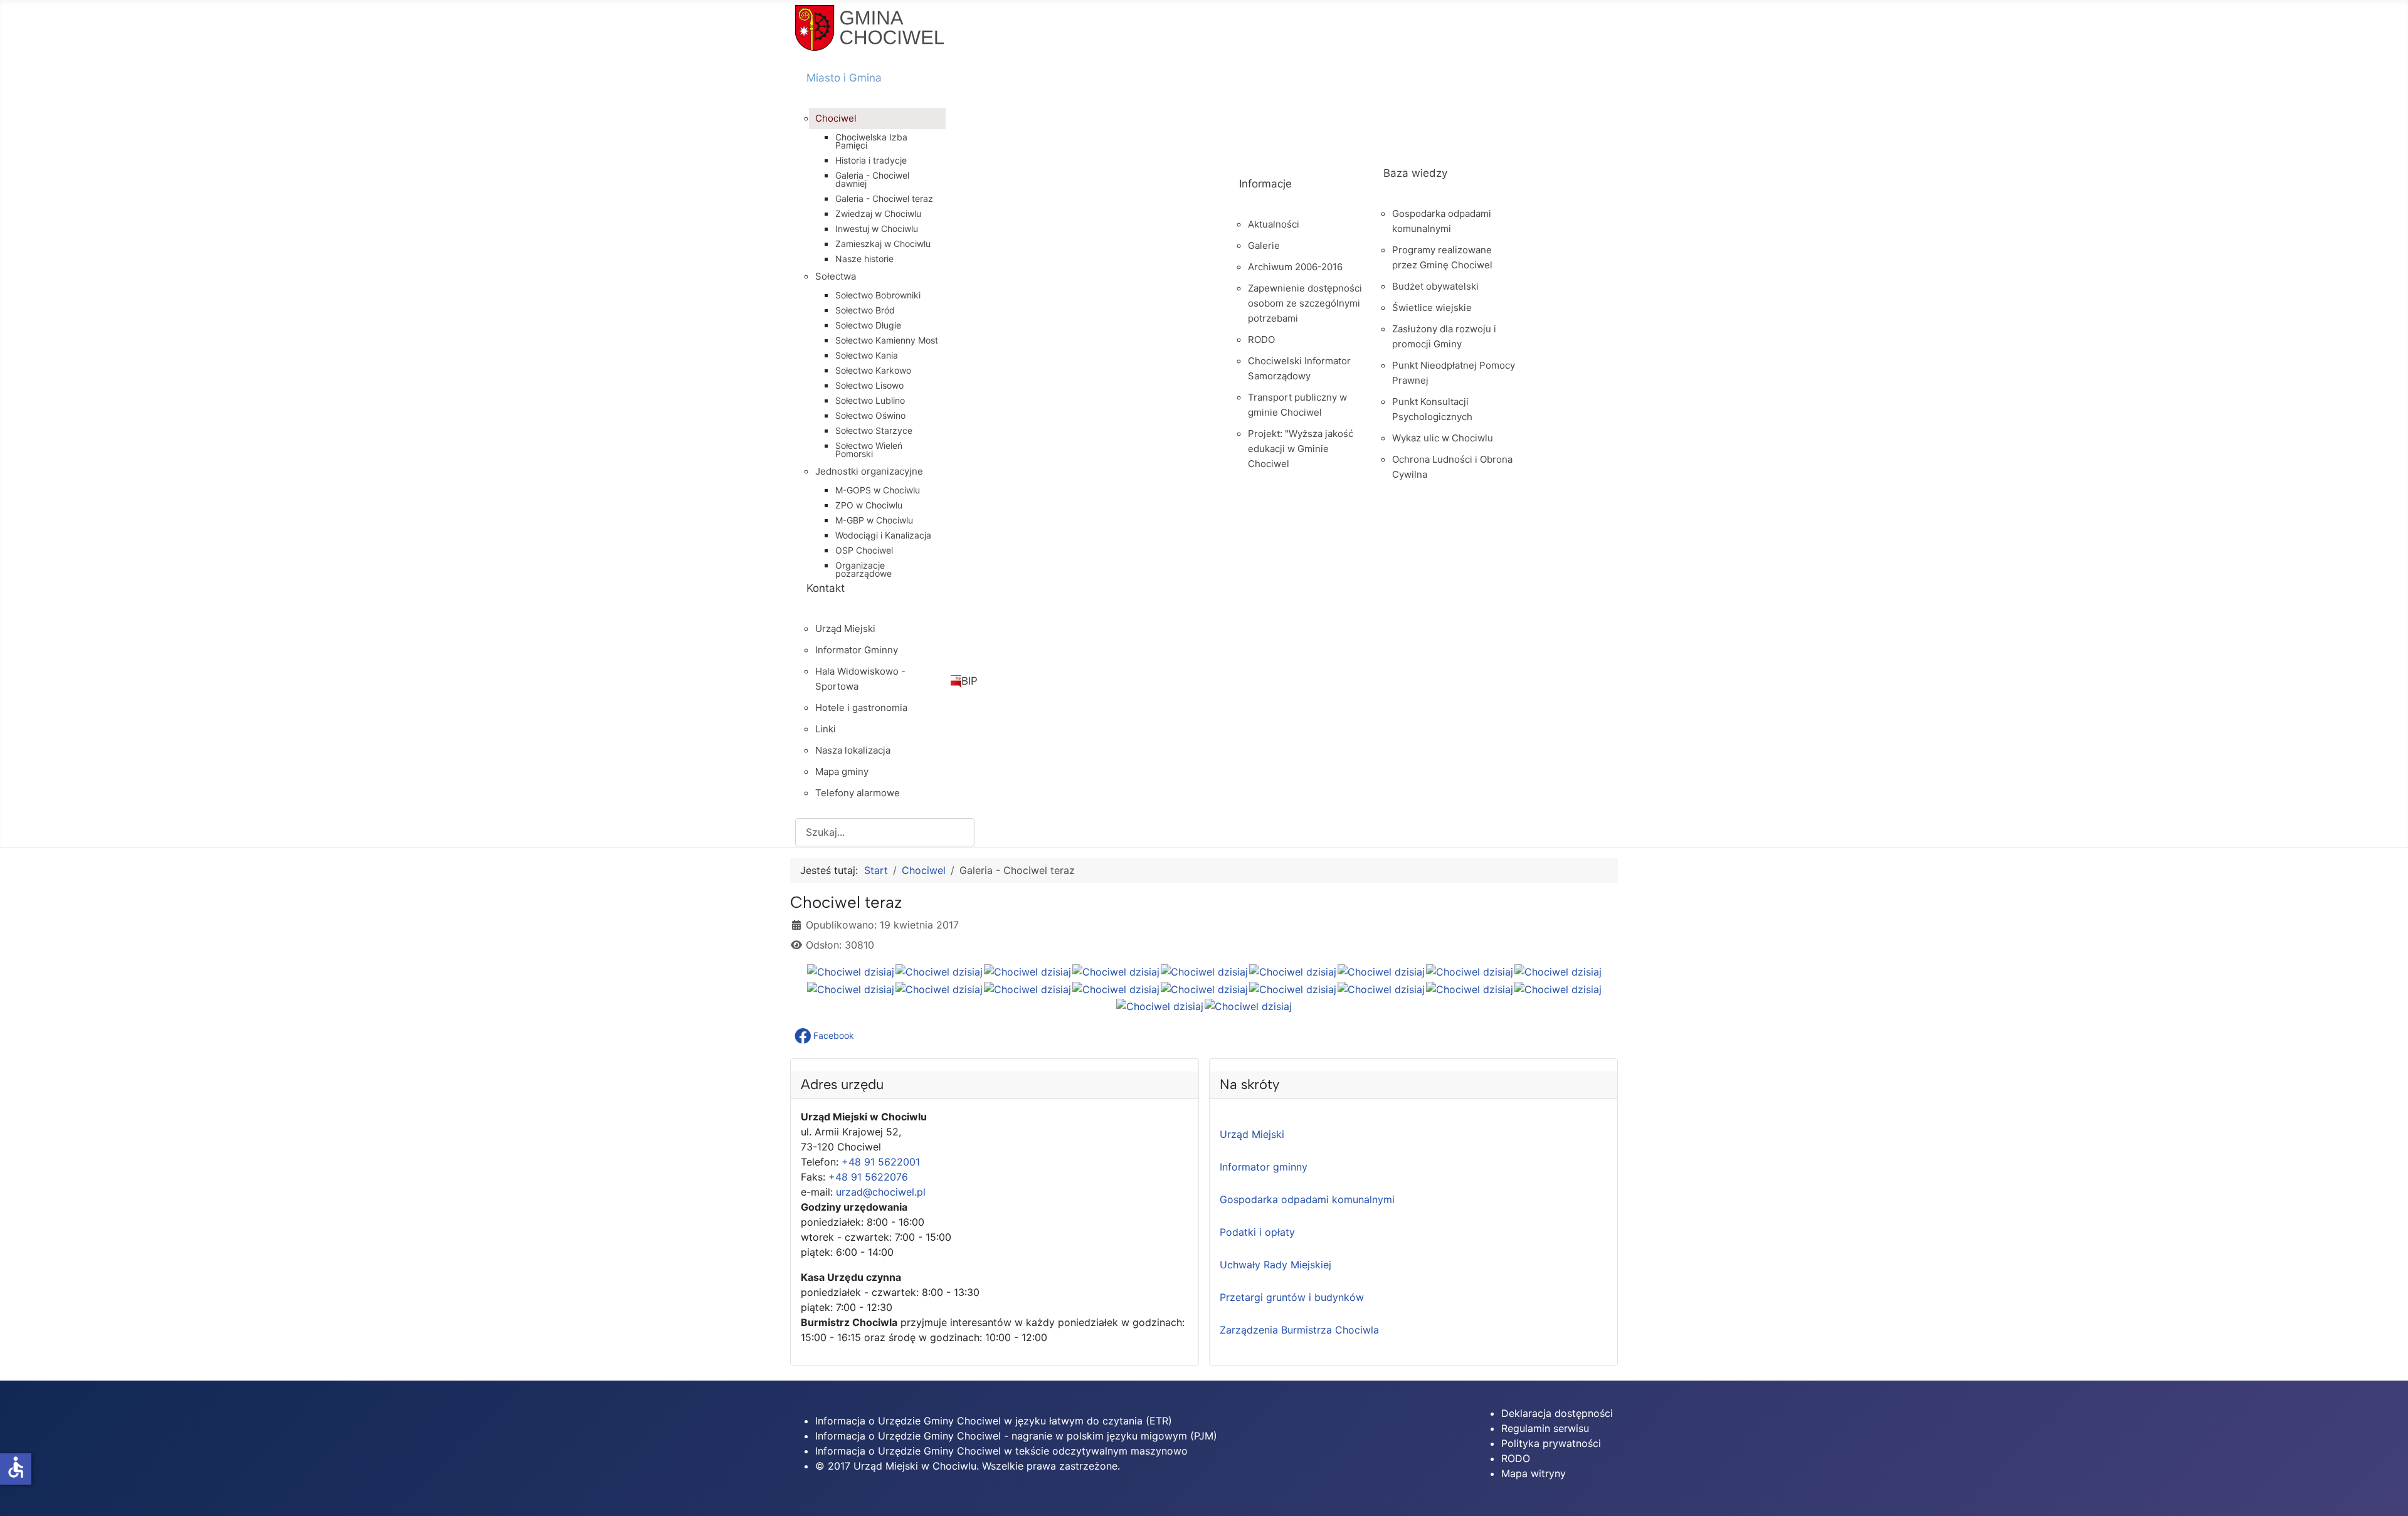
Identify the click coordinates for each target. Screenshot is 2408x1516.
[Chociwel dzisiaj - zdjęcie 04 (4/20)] (1116, 971)
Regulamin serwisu (1545, 1428)
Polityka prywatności (1551, 1443)
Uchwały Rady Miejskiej (1275, 1265)
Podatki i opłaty (1257, 1232)
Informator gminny (1264, 1167)
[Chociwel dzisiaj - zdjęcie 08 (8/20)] (1470, 971)
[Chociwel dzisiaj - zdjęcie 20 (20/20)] (1248, 1006)
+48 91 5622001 (881, 1162)
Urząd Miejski (1252, 1134)
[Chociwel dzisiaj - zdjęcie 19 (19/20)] (1160, 1006)
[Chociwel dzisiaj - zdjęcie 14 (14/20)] (1204, 989)
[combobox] (885, 832)
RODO (1516, 1458)
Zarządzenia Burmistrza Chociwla (1299, 1330)
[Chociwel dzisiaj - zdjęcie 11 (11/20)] (939, 989)
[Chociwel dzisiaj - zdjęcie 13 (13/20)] (1116, 989)
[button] (826, 1036)
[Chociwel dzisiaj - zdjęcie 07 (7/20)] (1381, 971)
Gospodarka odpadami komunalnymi (1307, 1199)
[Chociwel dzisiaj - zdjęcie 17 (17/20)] (1470, 989)
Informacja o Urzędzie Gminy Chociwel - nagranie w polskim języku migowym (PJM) (1016, 1436)
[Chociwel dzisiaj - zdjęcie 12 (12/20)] (1027, 989)
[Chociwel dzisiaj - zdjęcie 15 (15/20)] (1293, 989)
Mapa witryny (1534, 1473)
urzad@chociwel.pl (881, 1192)
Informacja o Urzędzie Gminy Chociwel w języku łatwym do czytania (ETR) (994, 1421)
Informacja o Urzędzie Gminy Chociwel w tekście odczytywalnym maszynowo (1001, 1451)
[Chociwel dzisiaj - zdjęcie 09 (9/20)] (1558, 971)
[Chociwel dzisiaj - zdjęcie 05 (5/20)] (1204, 971)
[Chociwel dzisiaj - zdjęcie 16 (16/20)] (1381, 989)
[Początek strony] (2386, 1493)
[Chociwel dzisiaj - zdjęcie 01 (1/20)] (851, 971)
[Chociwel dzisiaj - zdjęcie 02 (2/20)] (939, 971)
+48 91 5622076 (868, 1177)
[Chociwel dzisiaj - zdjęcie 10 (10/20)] (851, 989)
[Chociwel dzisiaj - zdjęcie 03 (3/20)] (1027, 971)
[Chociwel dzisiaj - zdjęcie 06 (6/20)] (1293, 971)
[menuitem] (1011, 89)
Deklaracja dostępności (1557, 1413)
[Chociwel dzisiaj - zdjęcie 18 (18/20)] (1558, 989)
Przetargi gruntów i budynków (1292, 1297)
